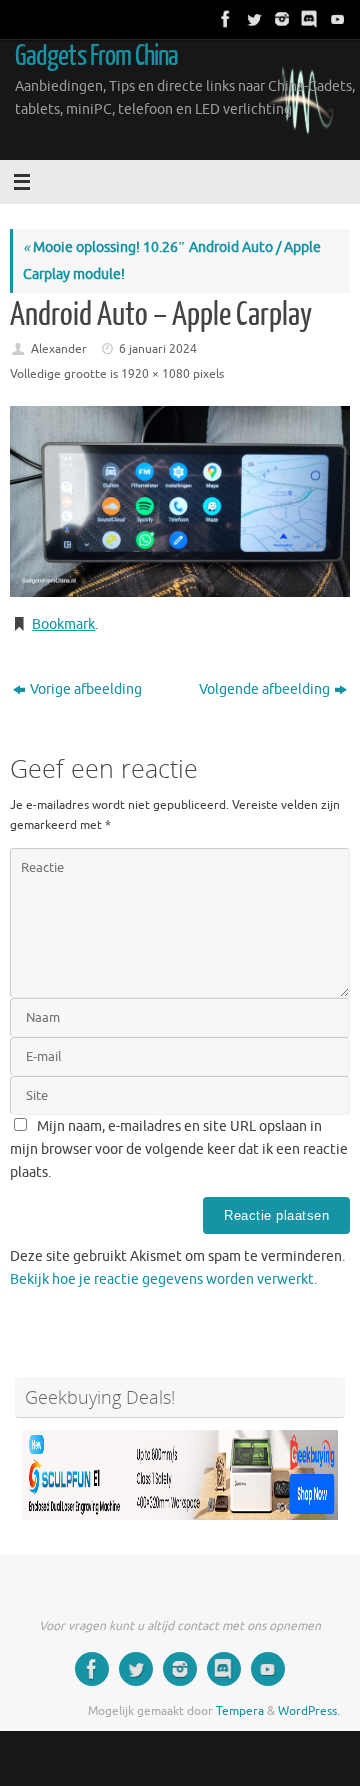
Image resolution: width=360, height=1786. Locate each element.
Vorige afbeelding (86, 689)
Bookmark (63, 624)
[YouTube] (336, 19)
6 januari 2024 (158, 349)
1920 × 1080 (155, 374)
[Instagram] (280, 19)
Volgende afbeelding (264, 689)
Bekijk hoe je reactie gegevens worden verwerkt (162, 1279)
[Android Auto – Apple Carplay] (180, 501)
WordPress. (309, 1711)
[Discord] (308, 19)
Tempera (240, 1711)
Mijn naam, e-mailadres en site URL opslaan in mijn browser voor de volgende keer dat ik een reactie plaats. (179, 1149)
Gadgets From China (97, 56)
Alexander (59, 349)
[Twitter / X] (252, 19)
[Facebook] (224, 19)
